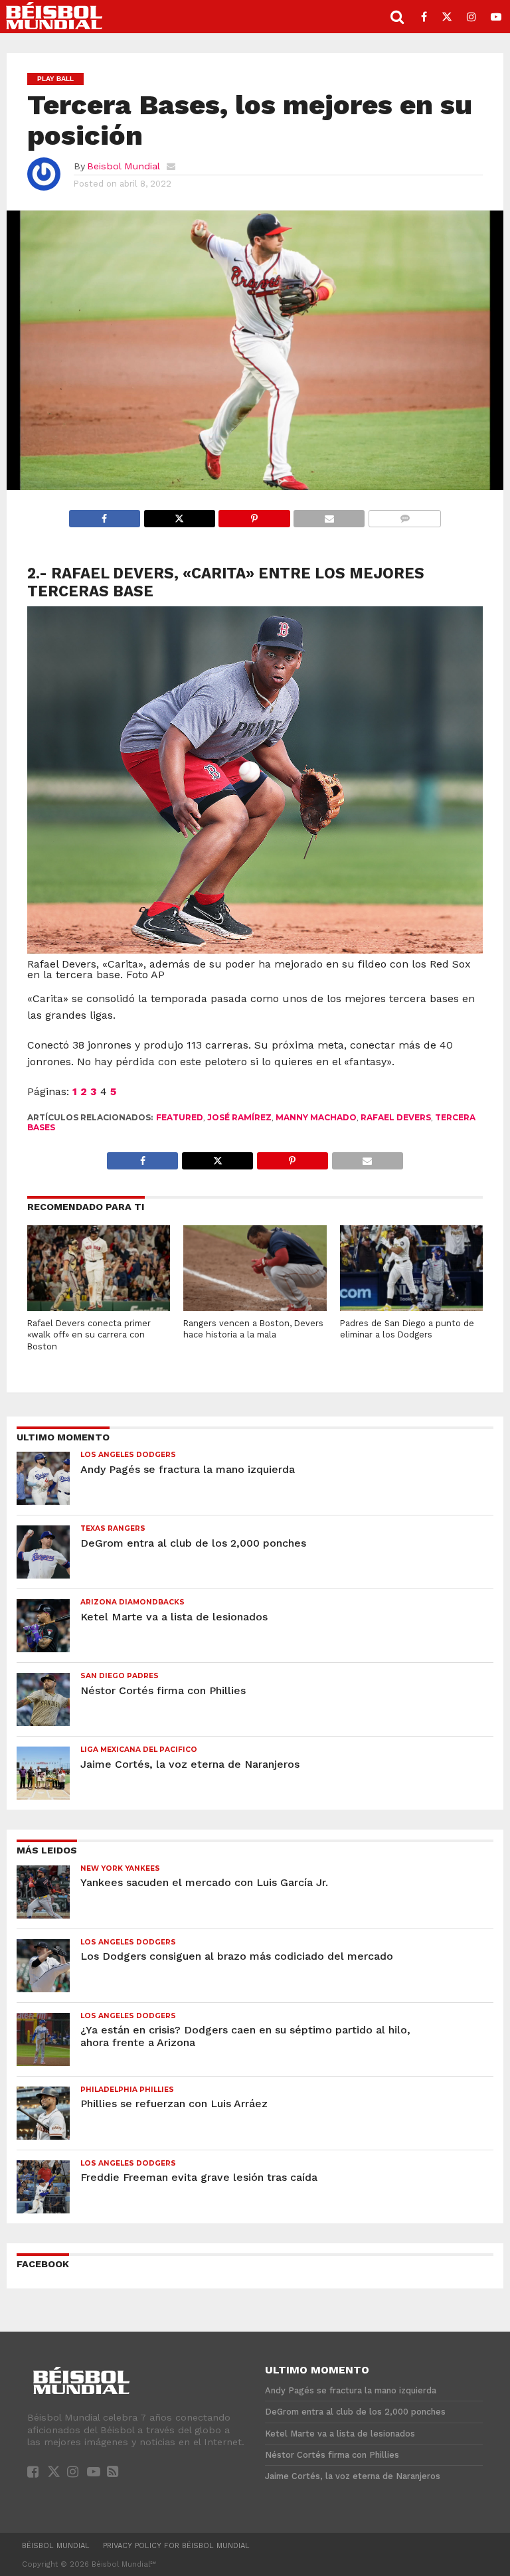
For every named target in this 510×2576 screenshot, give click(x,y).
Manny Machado (316, 1117)
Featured (180, 1117)
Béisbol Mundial (56, 2546)
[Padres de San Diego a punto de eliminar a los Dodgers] (411, 1307)
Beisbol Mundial (124, 166)
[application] (255, 350)
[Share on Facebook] (105, 515)
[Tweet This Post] (179, 515)
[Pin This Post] (254, 515)
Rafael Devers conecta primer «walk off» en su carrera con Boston (89, 1335)
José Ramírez (239, 1117)
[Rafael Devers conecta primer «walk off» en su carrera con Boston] (99, 1307)
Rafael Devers (396, 1117)
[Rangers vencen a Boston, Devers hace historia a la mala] (255, 1307)
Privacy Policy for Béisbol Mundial (176, 2546)
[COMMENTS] (404, 515)
